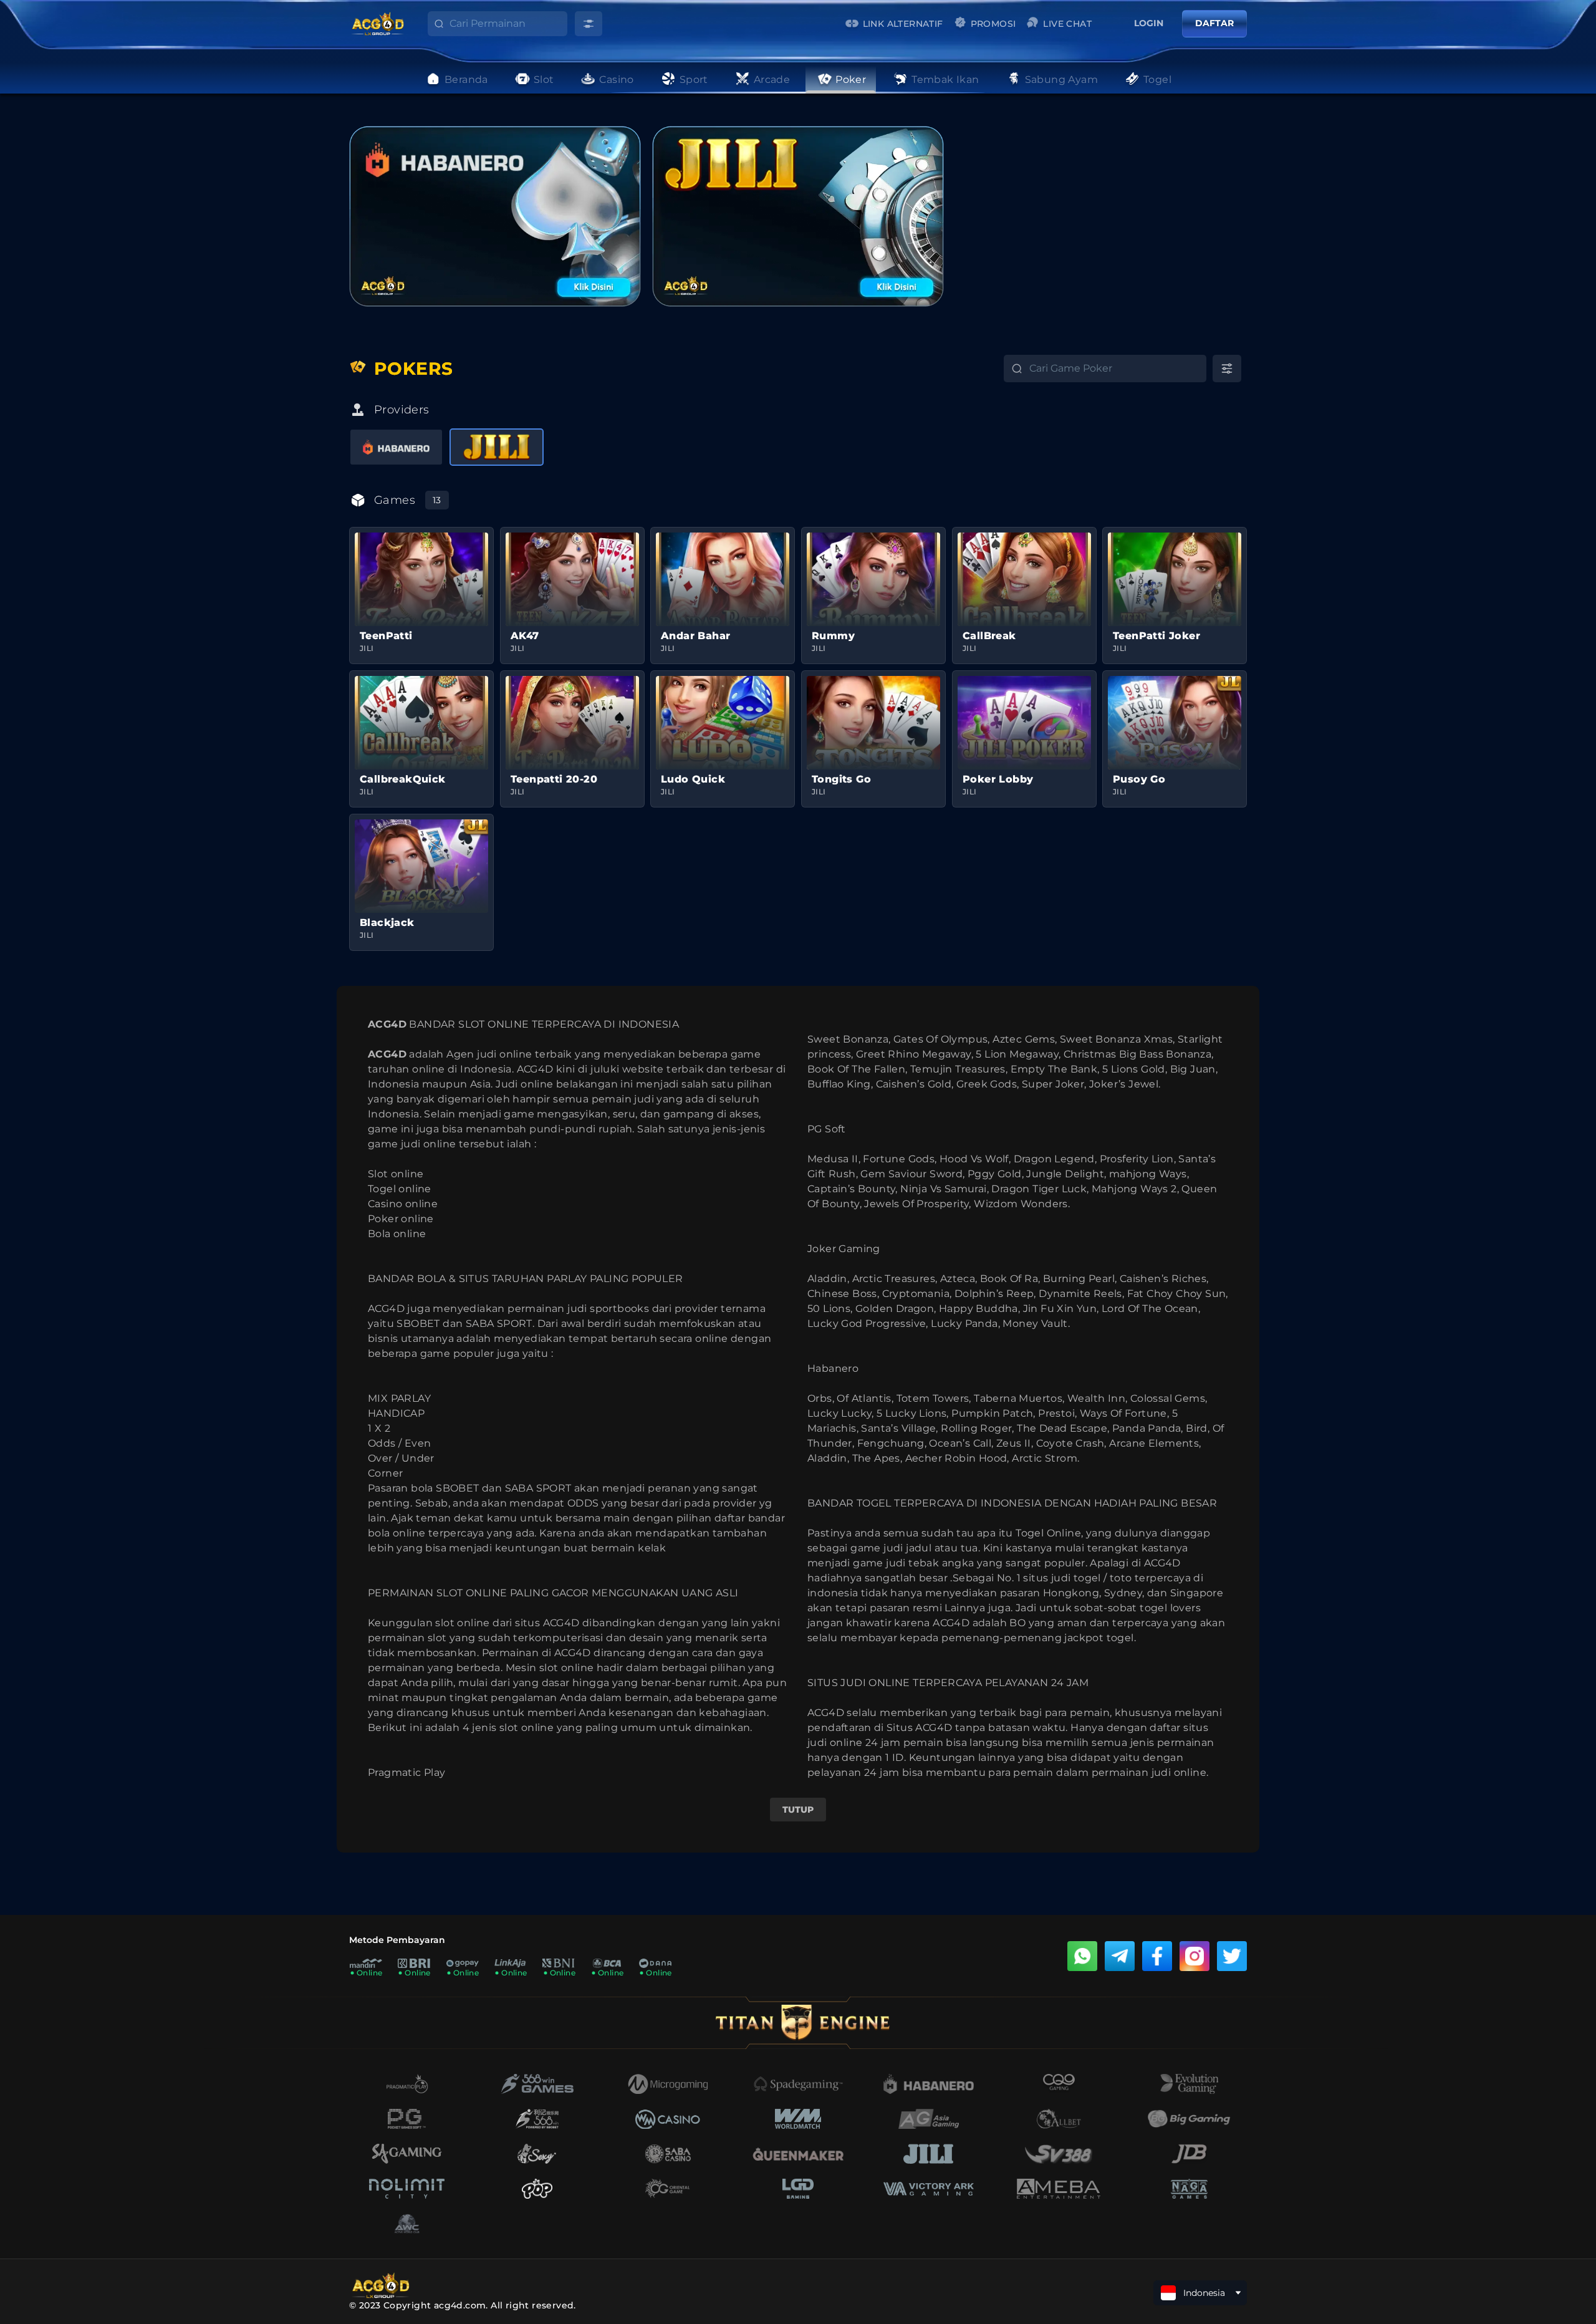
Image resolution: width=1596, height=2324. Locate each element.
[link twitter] (1232, 1956)
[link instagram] (1195, 1956)
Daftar (1214, 23)
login (1149, 23)
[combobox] (508, 24)
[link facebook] (1157, 1956)
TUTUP (798, 1810)
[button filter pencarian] (589, 24)
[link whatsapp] (1082, 1956)
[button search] (430, 27)
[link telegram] (1120, 1956)
